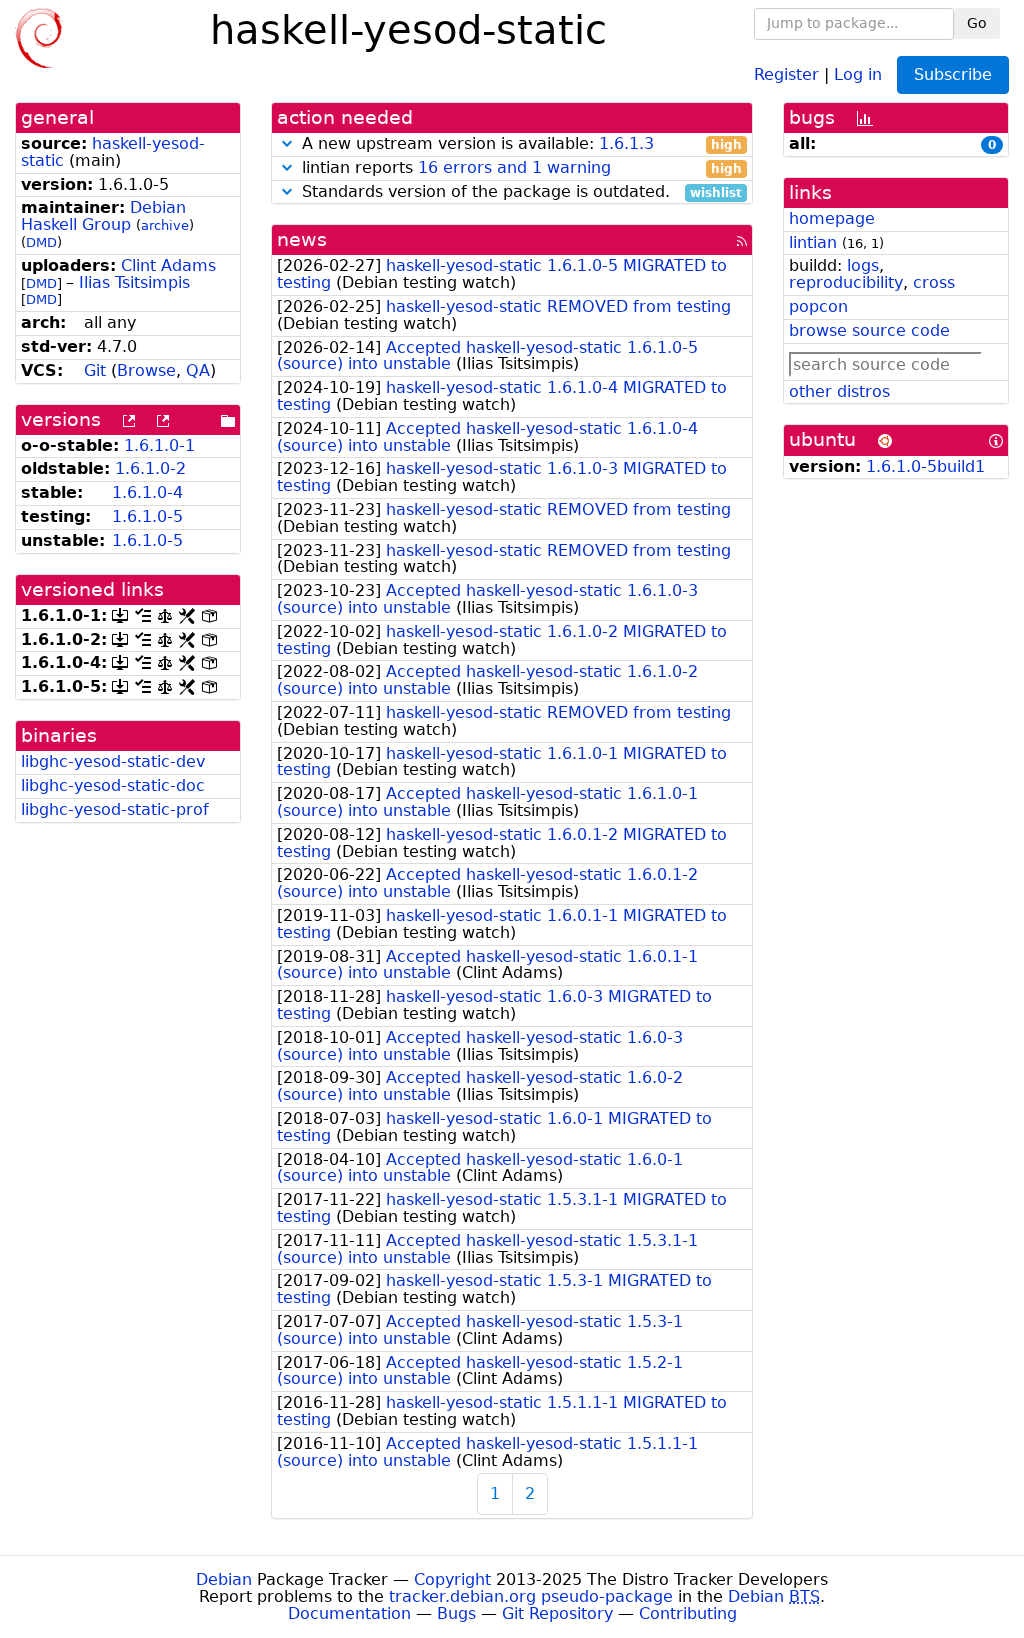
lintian (813, 242)
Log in (858, 73)
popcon (818, 306)
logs (863, 265)
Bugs (456, 1613)
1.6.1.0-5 (147, 516)
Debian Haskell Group (103, 216)
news (302, 239)
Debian (224, 1579)
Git (95, 370)
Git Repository (557, 1613)
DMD (41, 242)
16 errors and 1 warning (514, 167)
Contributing (688, 1613)
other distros (839, 391)
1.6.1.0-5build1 (925, 466)
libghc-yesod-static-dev (113, 761)
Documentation (349, 1613)
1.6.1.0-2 (150, 468)
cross (934, 282)
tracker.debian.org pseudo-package (531, 1596)
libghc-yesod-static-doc (113, 785)
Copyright (452, 1579)
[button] (287, 143)
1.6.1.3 (626, 143)
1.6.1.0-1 (159, 445)
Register (786, 73)
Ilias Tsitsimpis (134, 282)
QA (198, 370)
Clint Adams (168, 265)
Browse (146, 370)
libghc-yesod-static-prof (115, 809)
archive (165, 225)
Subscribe (953, 74)
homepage (832, 218)
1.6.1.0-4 (147, 492)
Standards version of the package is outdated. (519, 192)
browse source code (869, 330)
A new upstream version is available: (519, 144)
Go (977, 23)
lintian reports (519, 168)
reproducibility (846, 282)
